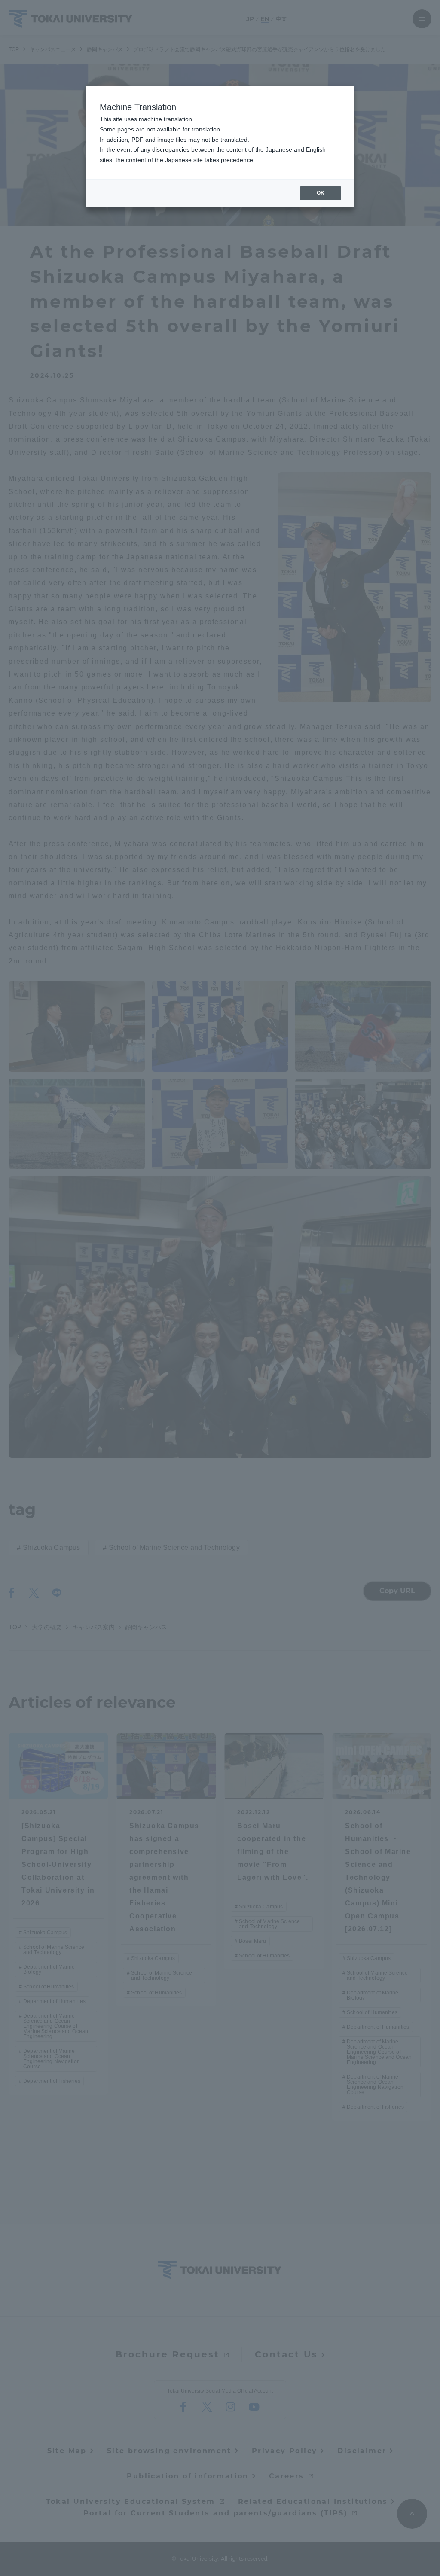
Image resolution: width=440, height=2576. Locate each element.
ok (321, 193)
